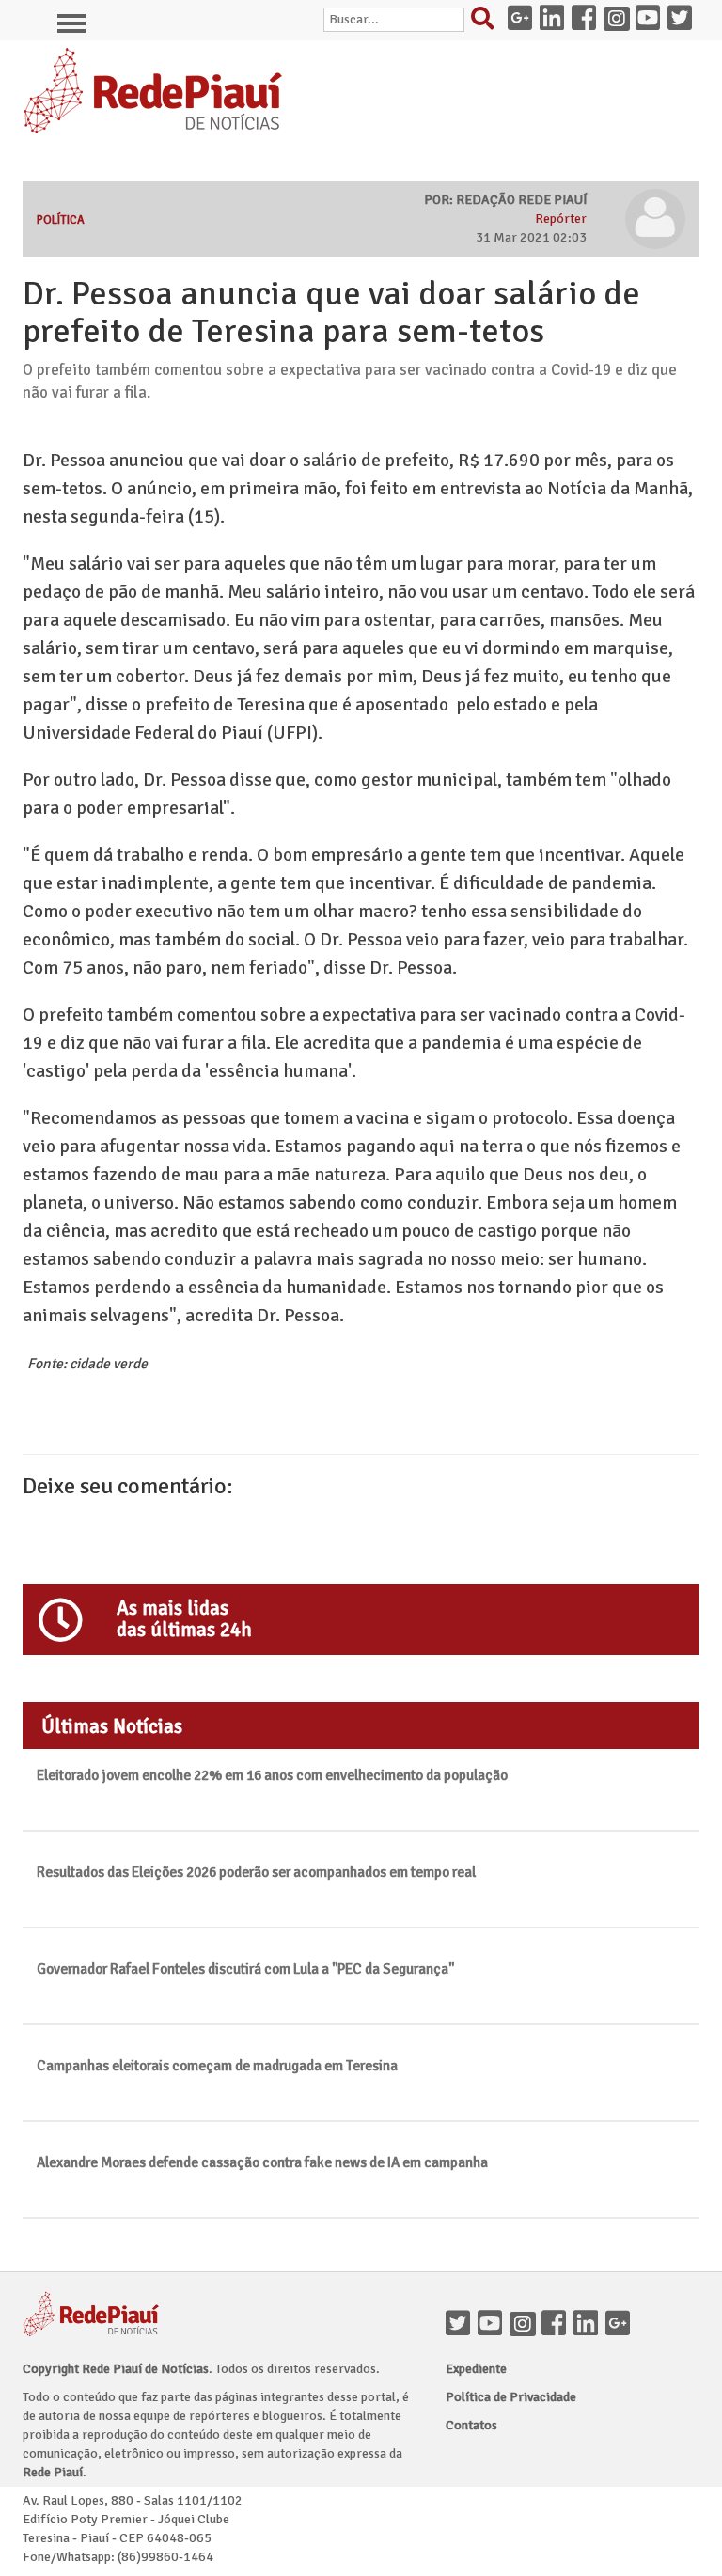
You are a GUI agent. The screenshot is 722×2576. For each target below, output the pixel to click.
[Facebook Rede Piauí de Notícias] (588, 20)
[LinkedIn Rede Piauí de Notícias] (556, 20)
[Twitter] (462, 2325)
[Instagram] (526, 2325)
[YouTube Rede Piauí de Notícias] (651, 20)
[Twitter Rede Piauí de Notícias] (683, 20)
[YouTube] (494, 2325)
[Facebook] (557, 2325)
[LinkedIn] (589, 2325)
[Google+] (621, 2325)
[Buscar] (487, 23)
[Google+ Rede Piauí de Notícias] (524, 20)
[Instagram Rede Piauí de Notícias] (620, 20)
